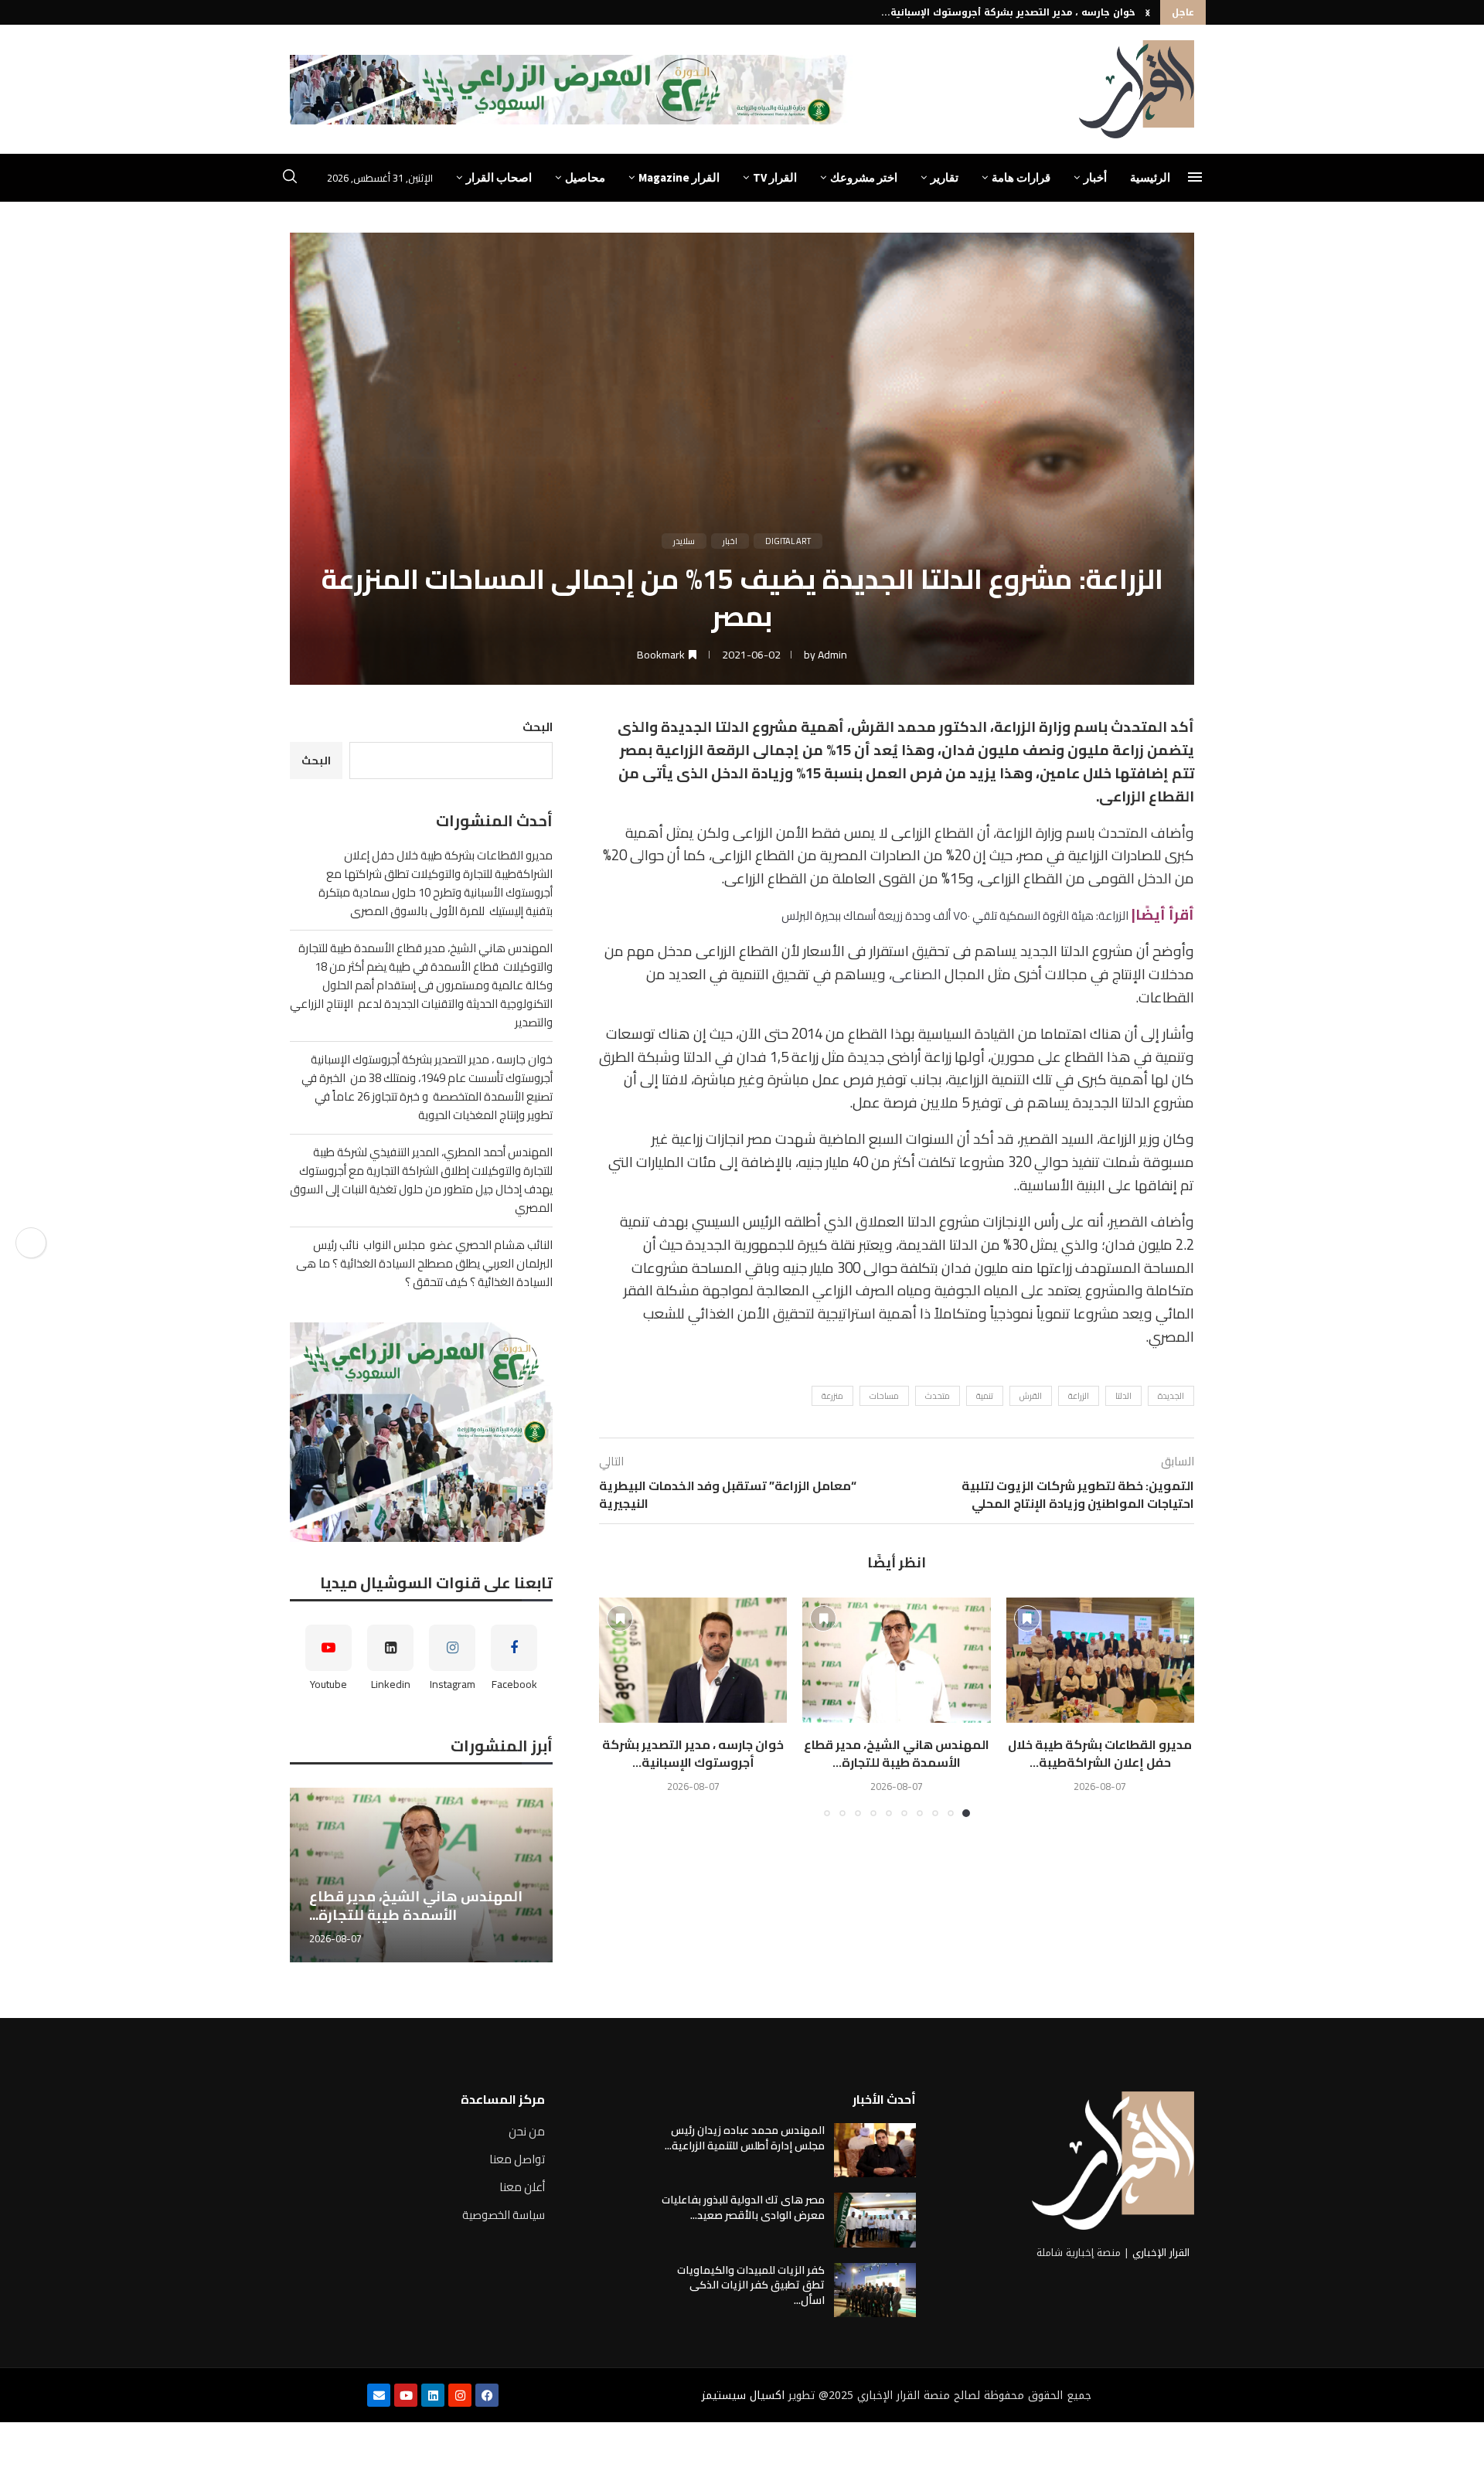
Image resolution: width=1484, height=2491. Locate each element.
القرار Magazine (679, 177)
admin (832, 655)
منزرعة (832, 1396)
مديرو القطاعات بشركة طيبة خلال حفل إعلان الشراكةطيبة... (1100, 1753)
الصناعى (917, 974)
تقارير (945, 177)
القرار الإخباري (1161, 2253)
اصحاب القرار (499, 177)
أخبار (1095, 177)
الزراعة (1079, 1396)
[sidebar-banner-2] (421, 1432)
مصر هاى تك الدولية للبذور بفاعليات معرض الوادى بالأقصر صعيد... (743, 2207)
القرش (1031, 1396)
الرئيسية (1150, 177)
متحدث (938, 1396)
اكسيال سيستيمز (743, 2396)
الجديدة (1171, 1396)
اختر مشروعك (864, 177)
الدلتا (1123, 1396)
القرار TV (775, 177)
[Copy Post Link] (31, 1243)
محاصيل (585, 177)
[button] (1148, 12)
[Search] (290, 179)
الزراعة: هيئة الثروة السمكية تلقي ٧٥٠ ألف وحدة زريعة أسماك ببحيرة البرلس (955, 915)
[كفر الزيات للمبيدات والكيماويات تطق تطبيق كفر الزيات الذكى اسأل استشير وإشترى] (875, 2290)
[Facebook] (487, 2395)
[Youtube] (406, 2395)
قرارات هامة (1021, 177)
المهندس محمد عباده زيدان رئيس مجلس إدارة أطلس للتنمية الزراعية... (745, 2138)
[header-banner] (571, 90)
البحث (538, 727)
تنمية (985, 1396)
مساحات (884, 1396)
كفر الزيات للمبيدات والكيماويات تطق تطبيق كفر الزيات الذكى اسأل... (751, 2285)
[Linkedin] (433, 2395)
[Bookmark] (1027, 1618)
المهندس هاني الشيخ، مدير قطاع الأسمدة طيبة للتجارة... (897, 1753)
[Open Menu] (1195, 177)
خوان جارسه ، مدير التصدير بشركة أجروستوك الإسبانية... (1008, 12)
